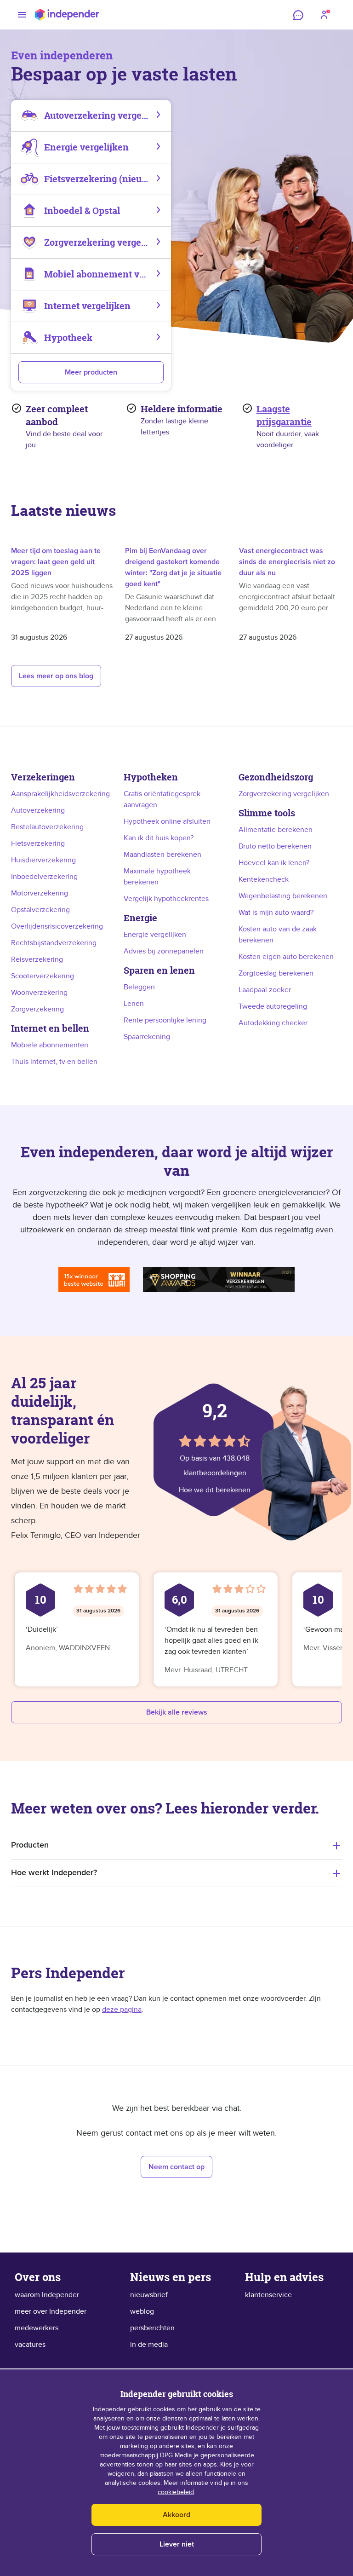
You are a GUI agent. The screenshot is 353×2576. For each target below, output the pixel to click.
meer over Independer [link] (51, 2311)
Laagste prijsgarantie (284, 415)
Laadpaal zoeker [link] (265, 990)
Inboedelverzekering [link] (44, 877)
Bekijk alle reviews (177, 1712)
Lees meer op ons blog (56, 676)
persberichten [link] (152, 2328)
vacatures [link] (30, 2345)
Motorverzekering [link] (40, 893)
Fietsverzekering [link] (38, 843)
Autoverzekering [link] (38, 810)
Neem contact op (176, 2167)
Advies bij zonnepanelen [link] (164, 951)
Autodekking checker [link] (273, 1023)
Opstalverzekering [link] (40, 910)
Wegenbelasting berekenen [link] (283, 896)
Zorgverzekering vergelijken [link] (284, 794)
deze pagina (122, 2010)
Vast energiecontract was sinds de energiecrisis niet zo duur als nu (287, 562)
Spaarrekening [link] (147, 1037)
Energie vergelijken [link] (155, 935)
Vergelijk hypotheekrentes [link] (166, 899)
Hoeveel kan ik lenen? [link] (274, 863)
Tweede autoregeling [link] (273, 1006)
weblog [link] (142, 2311)
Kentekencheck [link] (264, 879)
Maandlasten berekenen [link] (162, 855)
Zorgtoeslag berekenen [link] (276, 973)
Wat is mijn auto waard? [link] (276, 913)
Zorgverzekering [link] (37, 1009)
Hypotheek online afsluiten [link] (167, 821)
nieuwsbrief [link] (149, 2295)
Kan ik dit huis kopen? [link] (159, 838)
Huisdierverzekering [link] (43, 860)
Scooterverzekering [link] (43, 976)
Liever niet (177, 2544)
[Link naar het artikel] (63, 532)
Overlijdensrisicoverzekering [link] (57, 926)
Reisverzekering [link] (37, 959)
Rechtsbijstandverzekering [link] (54, 943)
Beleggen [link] (139, 987)
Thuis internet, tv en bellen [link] (54, 1062)
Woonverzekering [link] (39, 993)
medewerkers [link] (37, 2328)
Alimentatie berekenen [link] (276, 830)
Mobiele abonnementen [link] (50, 1045)
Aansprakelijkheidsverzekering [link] (60, 794)
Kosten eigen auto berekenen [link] (286, 957)
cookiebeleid (176, 2492)
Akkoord (176, 2515)
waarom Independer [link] (47, 2295)
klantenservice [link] (268, 2295)
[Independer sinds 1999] (67, 15)
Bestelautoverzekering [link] (47, 827)
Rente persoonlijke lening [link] (165, 1020)
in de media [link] (149, 2345)
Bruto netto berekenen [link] (275, 846)
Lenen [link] (134, 1004)
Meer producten (91, 372)
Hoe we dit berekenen (215, 1490)
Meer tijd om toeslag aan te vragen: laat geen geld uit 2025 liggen (56, 562)
